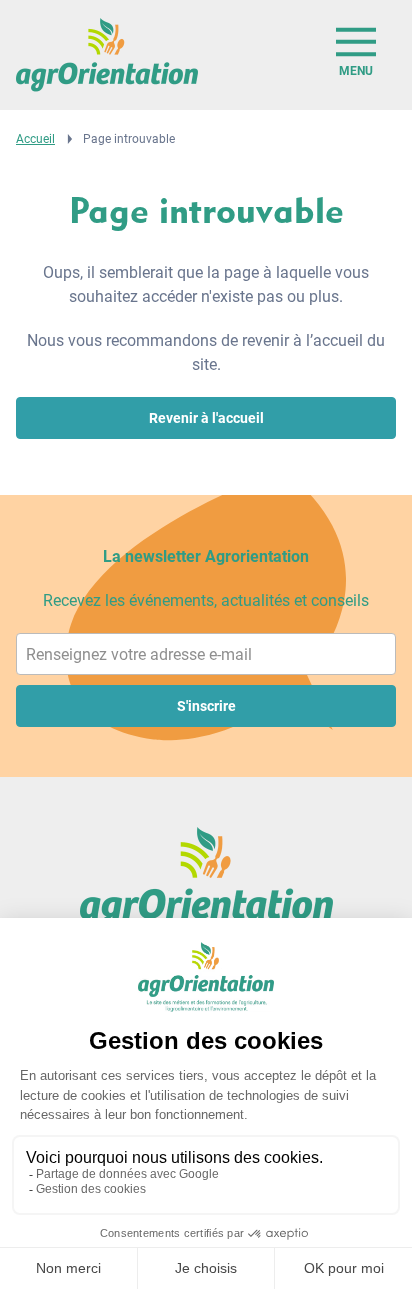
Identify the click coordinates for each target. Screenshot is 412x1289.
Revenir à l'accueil (206, 418)
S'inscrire (206, 706)
